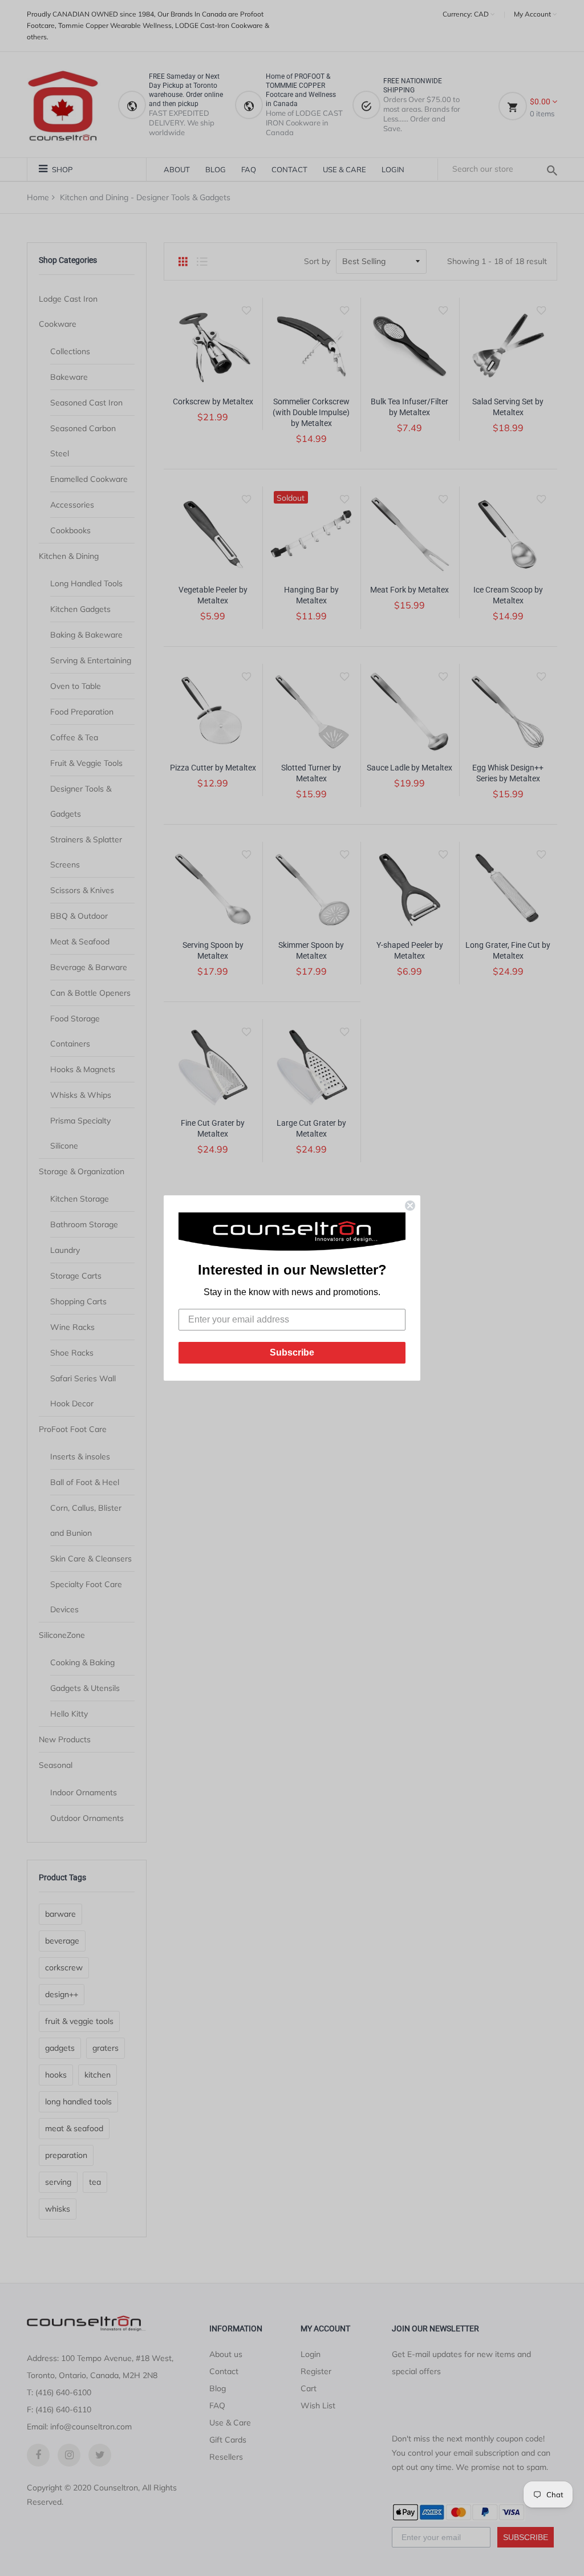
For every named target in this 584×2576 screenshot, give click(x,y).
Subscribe (292, 1352)
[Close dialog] (410, 1206)
